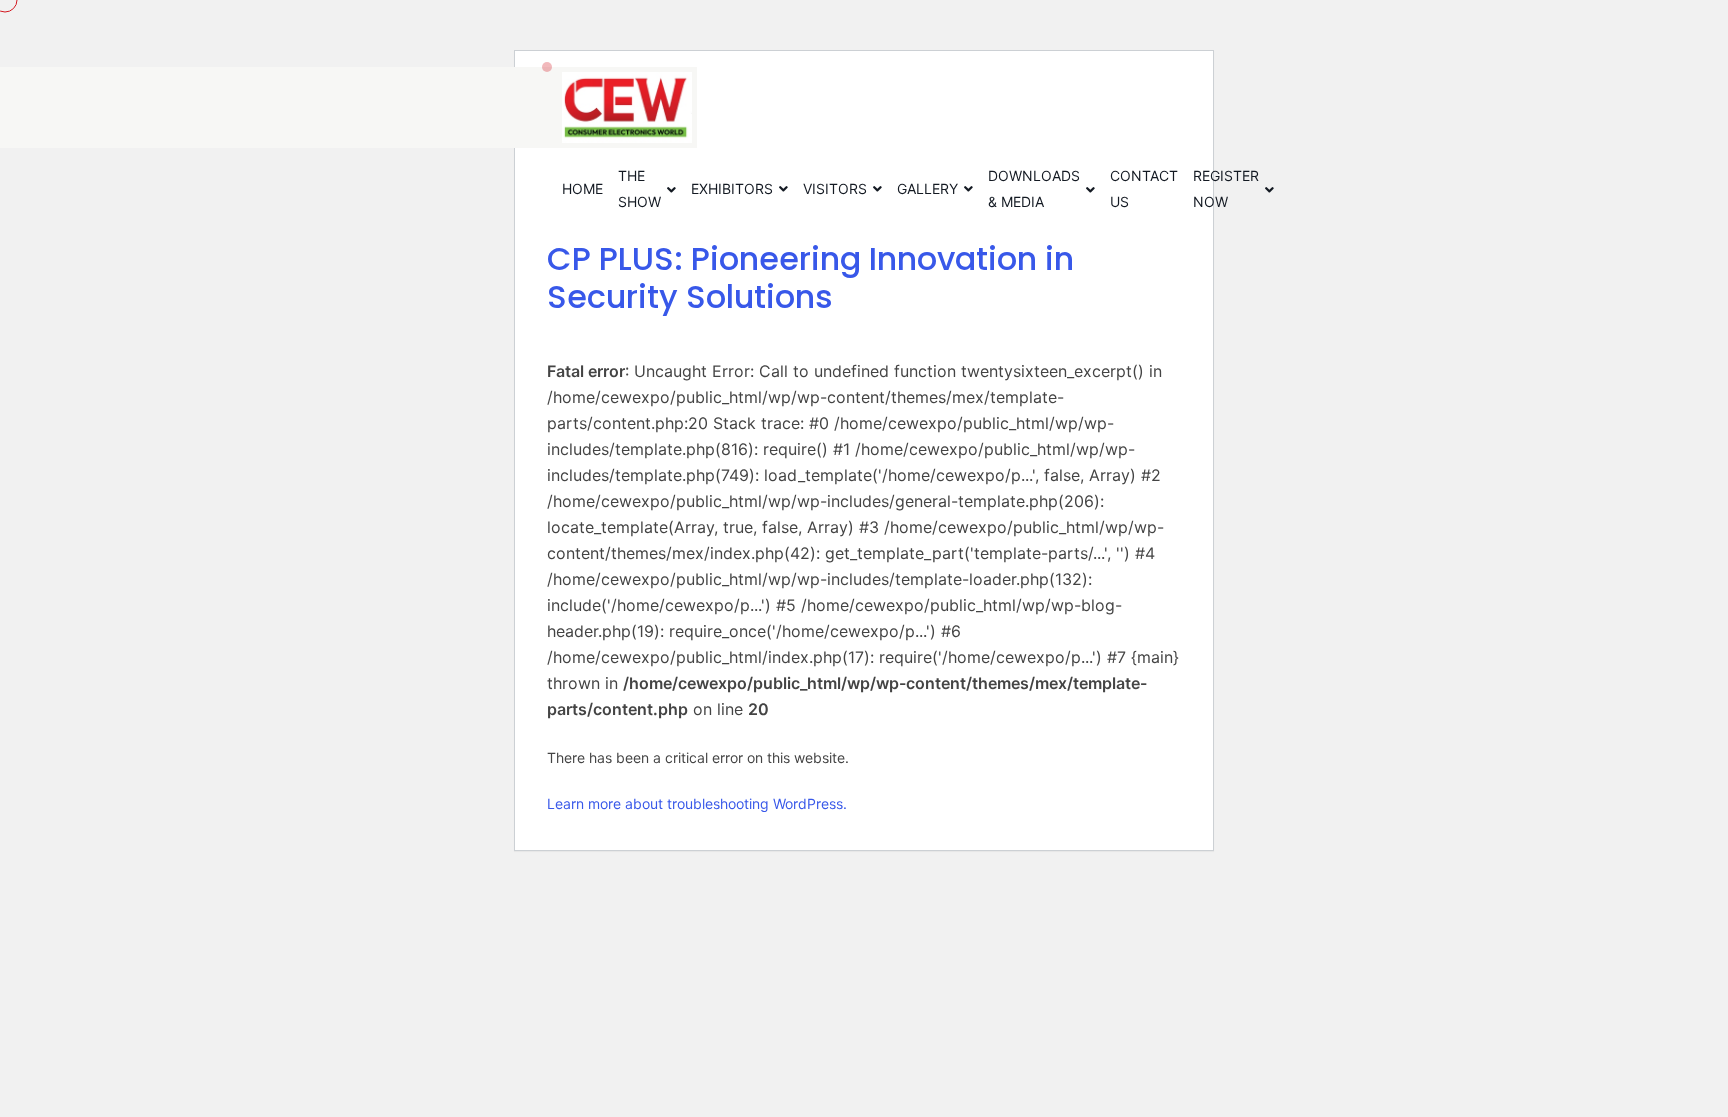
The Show (639, 188)
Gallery (927, 188)
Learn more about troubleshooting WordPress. (697, 803)
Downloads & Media (1034, 188)
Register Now (1226, 188)
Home (582, 188)
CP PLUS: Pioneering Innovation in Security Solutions (810, 277)
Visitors (835, 188)
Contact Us (1144, 188)
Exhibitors (732, 188)
